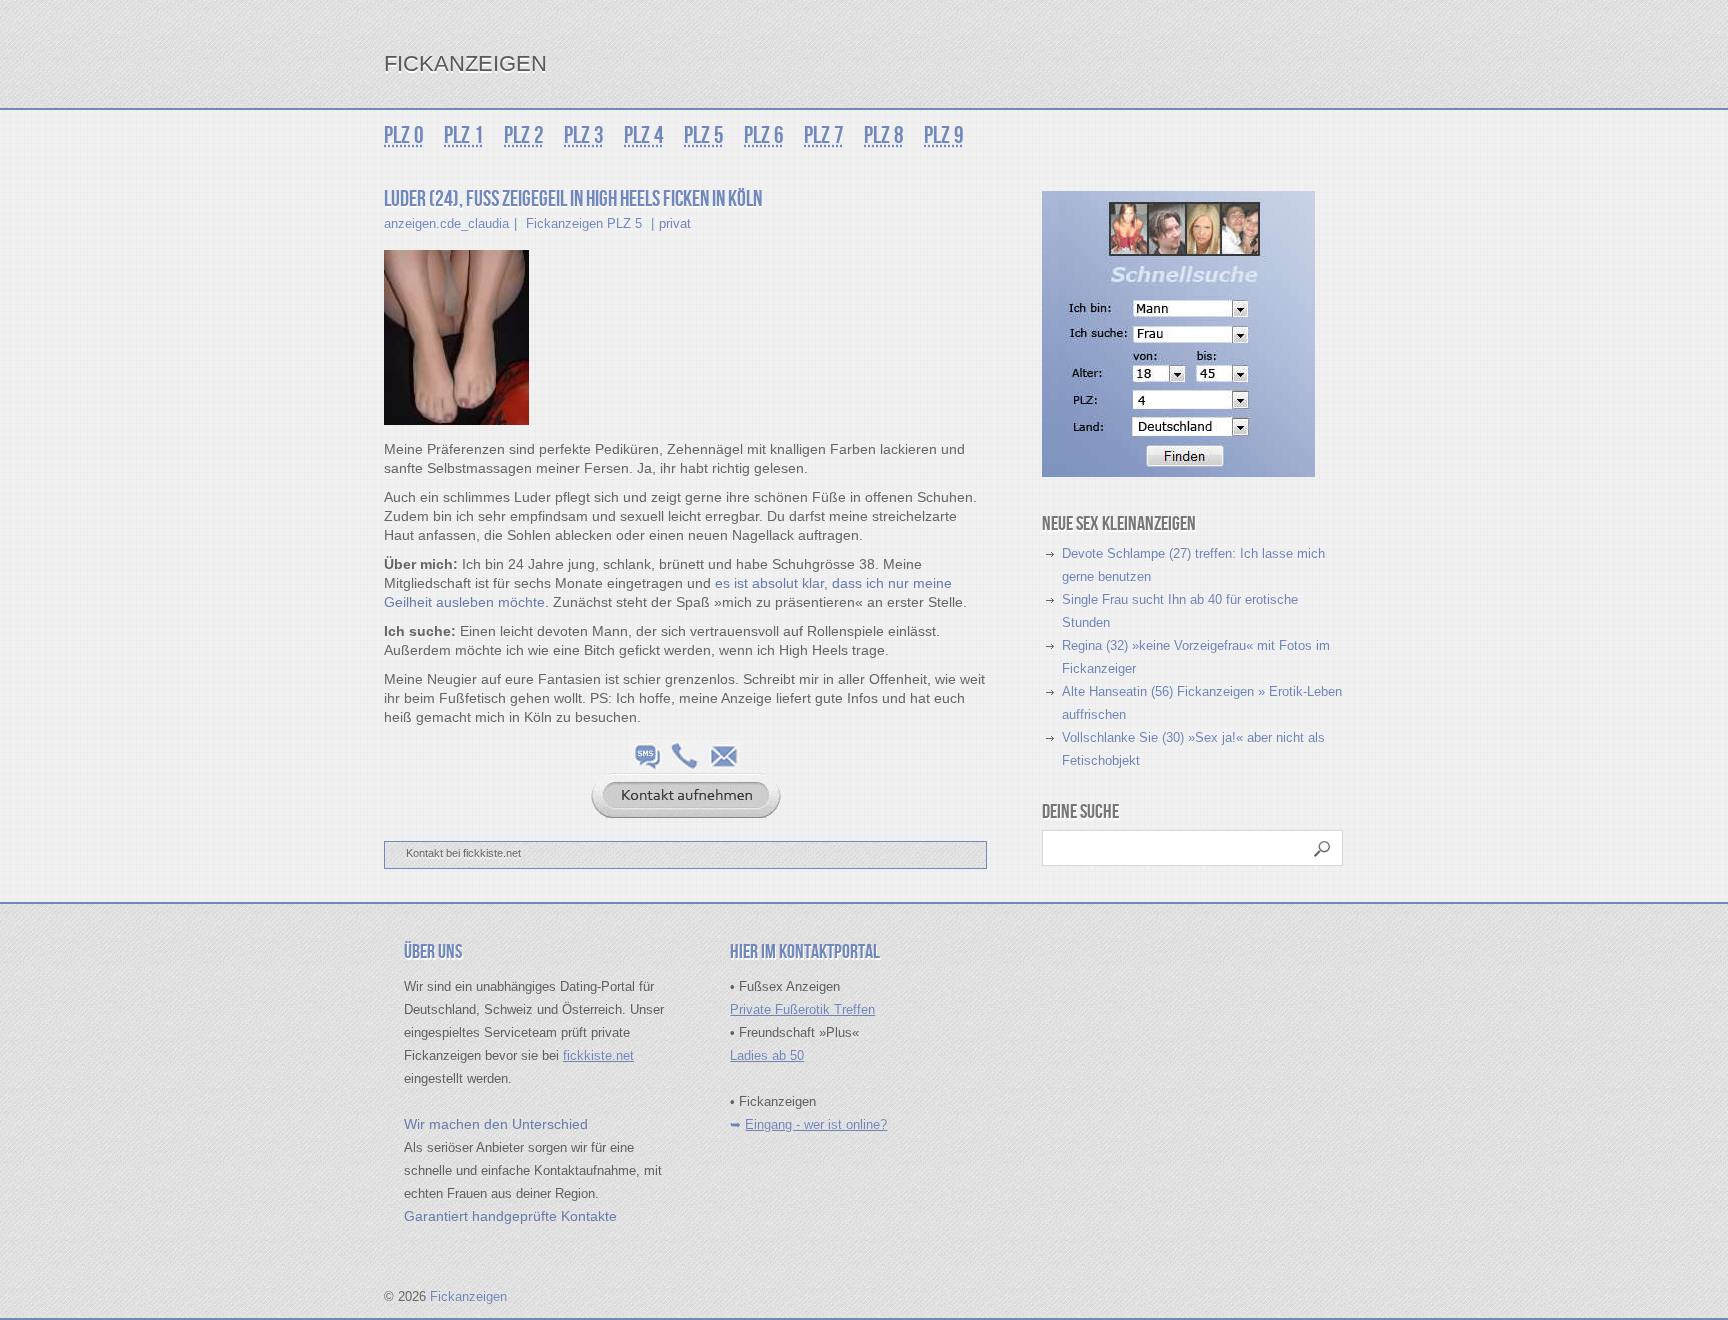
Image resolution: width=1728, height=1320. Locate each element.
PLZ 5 (704, 135)
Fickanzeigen (465, 63)
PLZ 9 (944, 135)
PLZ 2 (524, 135)
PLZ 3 (584, 135)
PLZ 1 (464, 135)
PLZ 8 (884, 135)
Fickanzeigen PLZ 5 (584, 223)
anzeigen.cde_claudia (446, 223)
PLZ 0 (404, 135)
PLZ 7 (824, 135)
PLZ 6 (764, 135)
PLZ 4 (644, 135)
